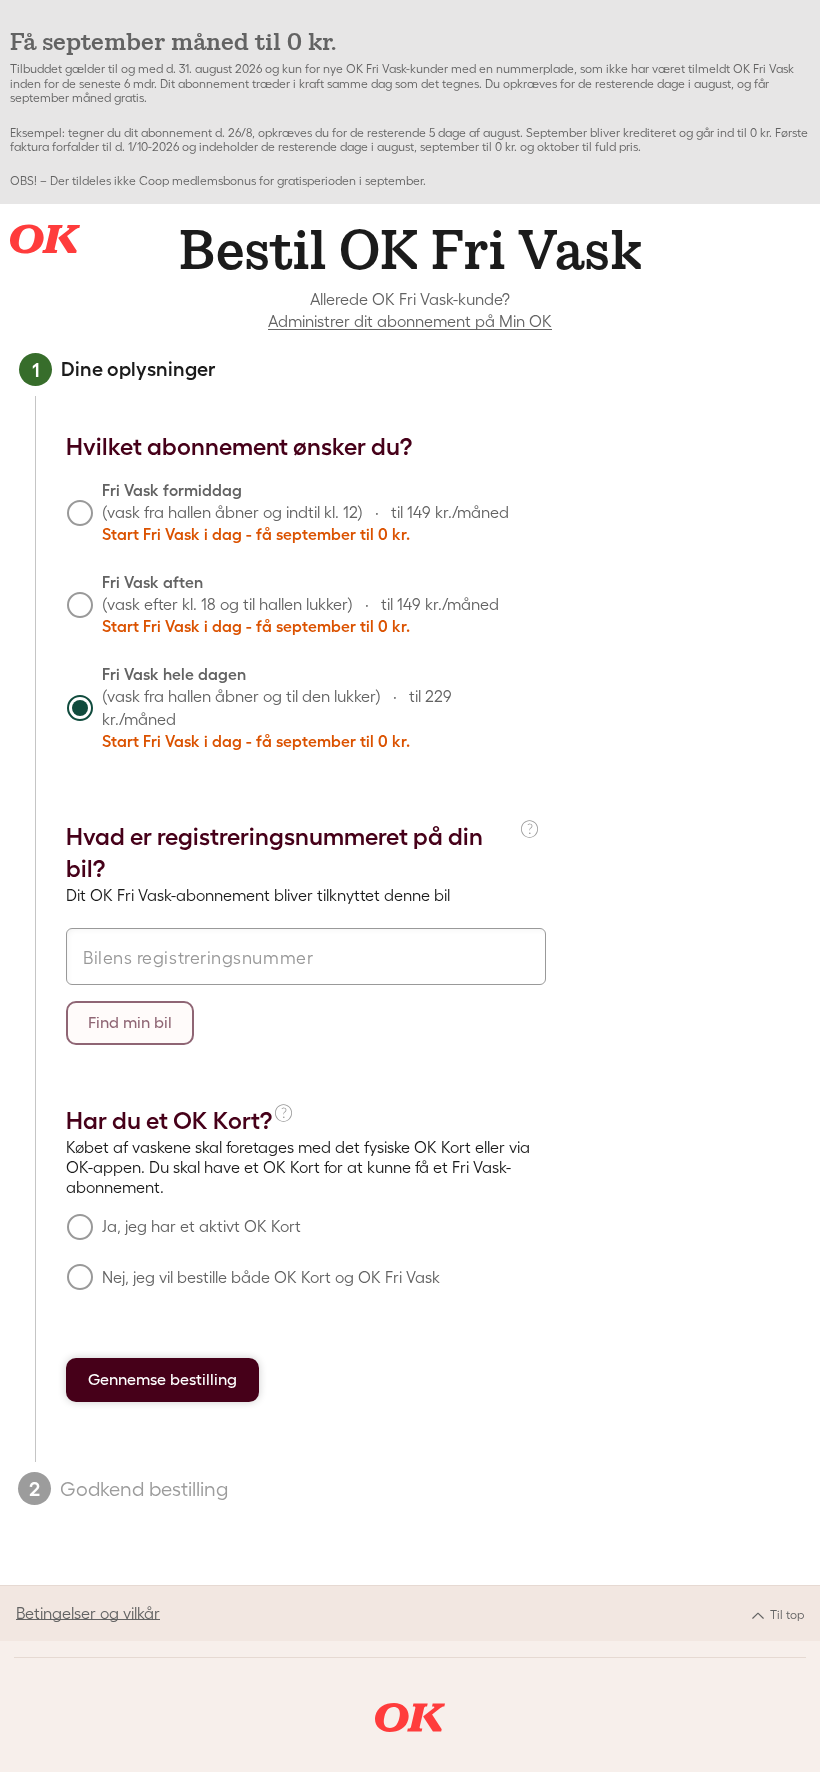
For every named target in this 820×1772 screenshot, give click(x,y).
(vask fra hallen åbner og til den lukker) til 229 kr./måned (277, 707)
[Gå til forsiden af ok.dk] (410, 1717)
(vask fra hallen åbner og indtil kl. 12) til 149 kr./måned (305, 512)
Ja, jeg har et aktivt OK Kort (201, 1226)
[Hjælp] (532, 849)
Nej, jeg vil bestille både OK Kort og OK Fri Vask (271, 1277)
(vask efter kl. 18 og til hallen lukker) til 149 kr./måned (300, 604)
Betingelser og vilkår (88, 1613)
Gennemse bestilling (162, 1379)
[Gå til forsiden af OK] (45, 239)
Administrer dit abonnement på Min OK (410, 321)
